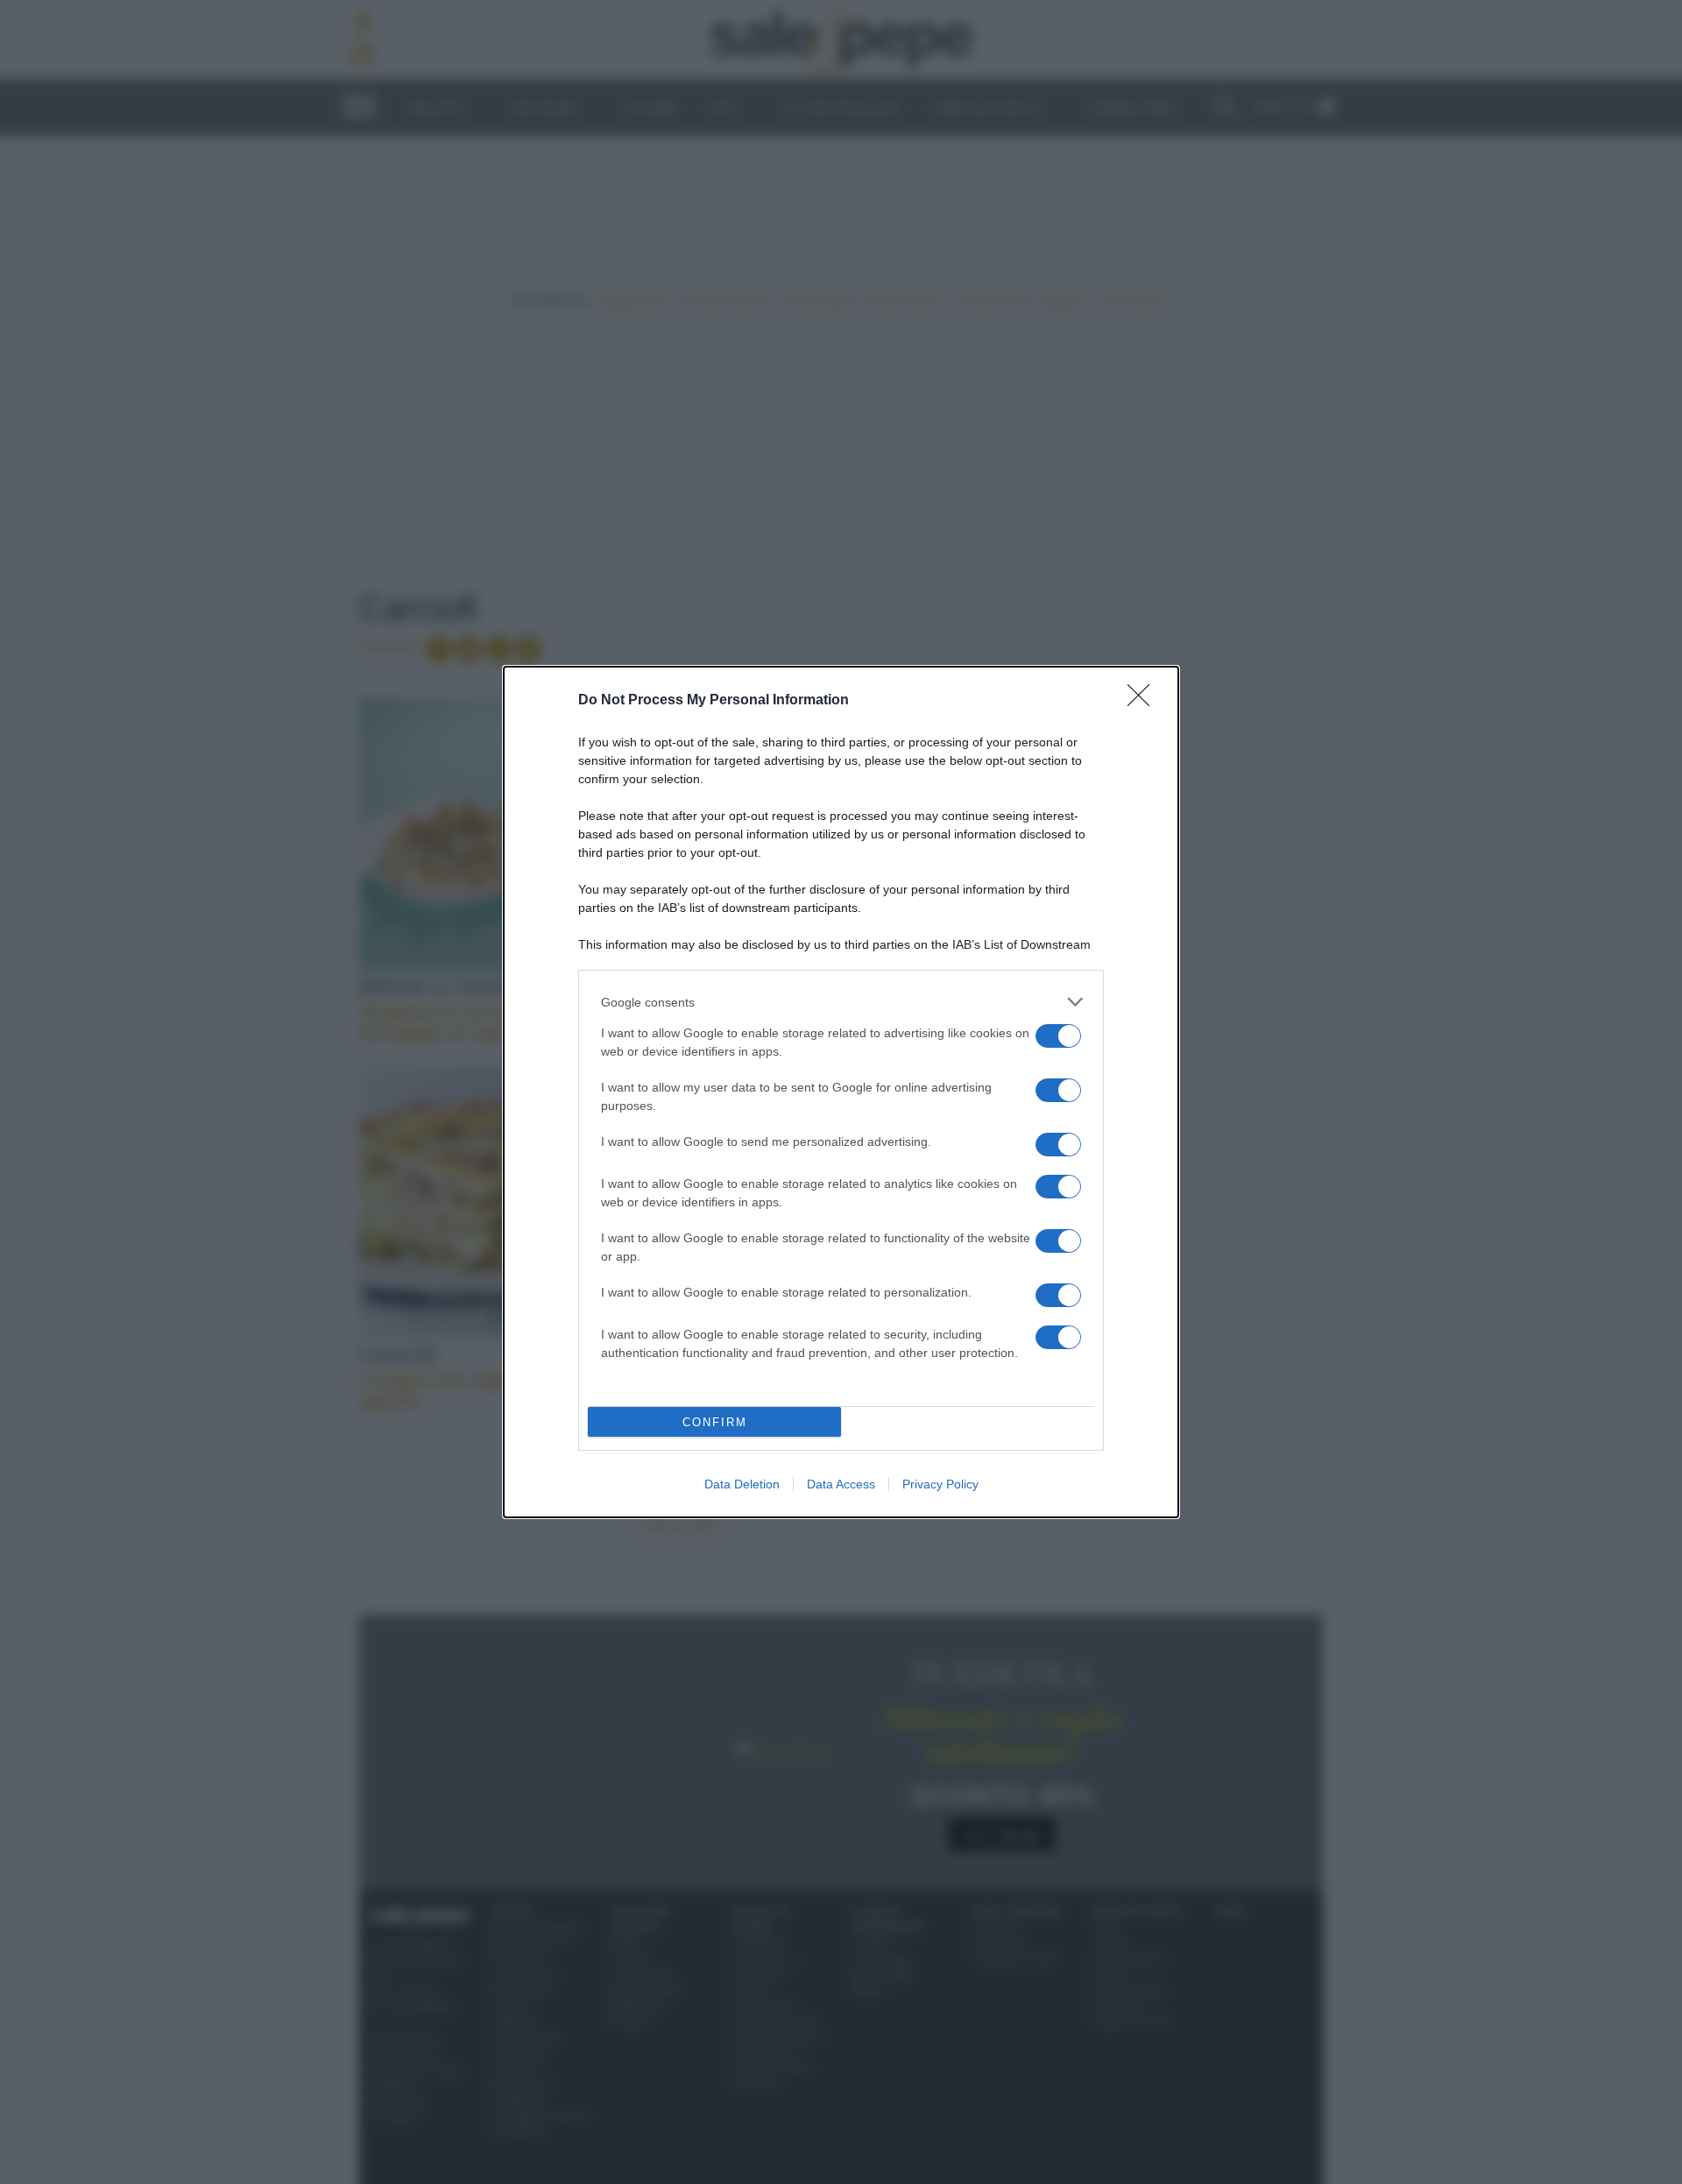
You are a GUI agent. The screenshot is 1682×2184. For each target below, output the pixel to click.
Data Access (841, 1484)
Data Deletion (742, 1484)
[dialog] (841, 1092)
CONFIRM (715, 1422)
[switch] (1058, 1036)
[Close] (1144, 701)
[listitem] (841, 1002)
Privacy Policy (940, 1484)
